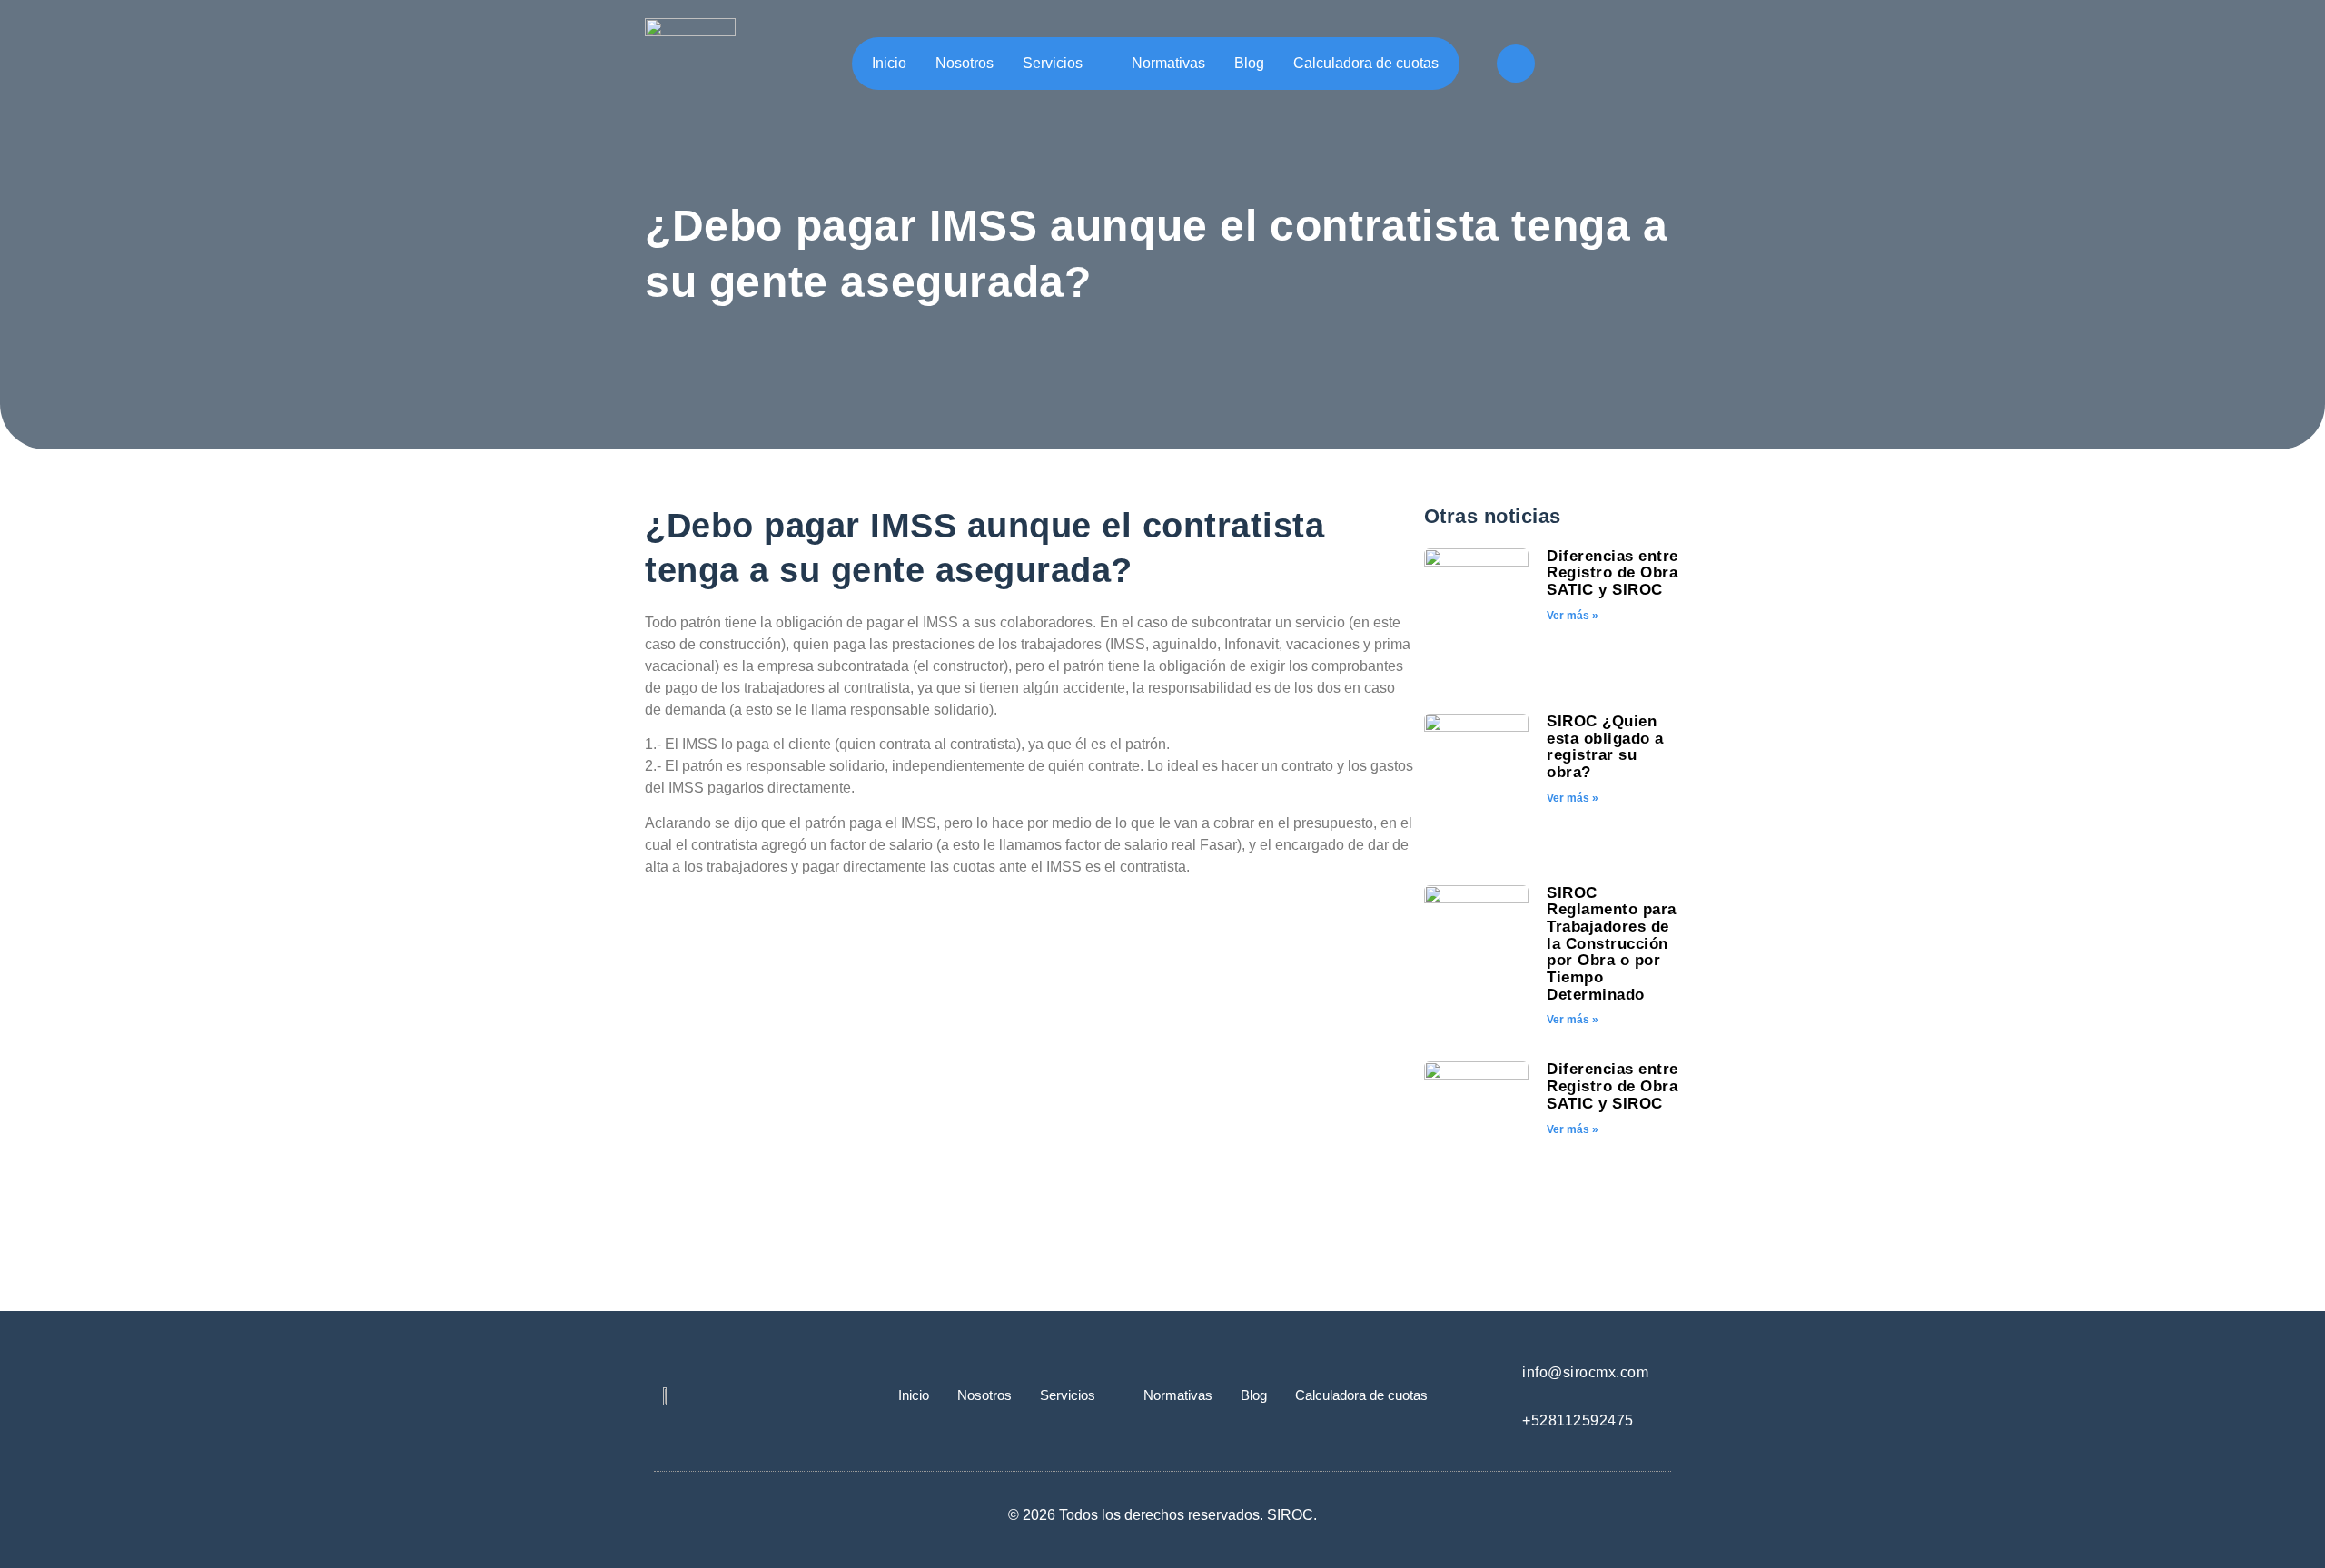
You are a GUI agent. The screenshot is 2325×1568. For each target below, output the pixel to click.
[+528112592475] (1492, 1420)
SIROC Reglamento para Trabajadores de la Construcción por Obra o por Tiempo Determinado (1612, 944)
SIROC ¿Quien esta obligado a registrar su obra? (1605, 747)
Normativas (1168, 63)
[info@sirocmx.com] (1492, 1371)
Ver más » (1573, 616)
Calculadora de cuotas (1366, 63)
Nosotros (965, 63)
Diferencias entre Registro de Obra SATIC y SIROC (1613, 573)
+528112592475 (1578, 1420)
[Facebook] (1516, 64)
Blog (1249, 63)
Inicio (889, 63)
